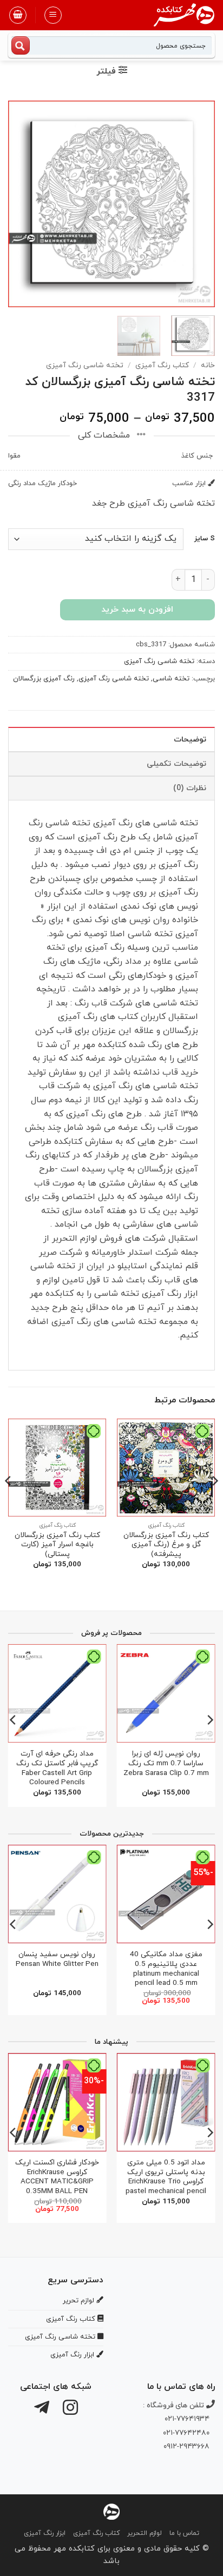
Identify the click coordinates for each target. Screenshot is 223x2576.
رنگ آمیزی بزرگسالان (44, 679)
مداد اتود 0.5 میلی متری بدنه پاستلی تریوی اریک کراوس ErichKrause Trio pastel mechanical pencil (166, 2177)
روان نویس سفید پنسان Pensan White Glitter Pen (57, 1959)
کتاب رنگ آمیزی (162, 365)
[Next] (18, 203)
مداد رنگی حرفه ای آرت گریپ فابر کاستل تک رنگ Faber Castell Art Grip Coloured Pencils (57, 1768)
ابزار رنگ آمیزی (45, 2533)
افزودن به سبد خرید (137, 610)
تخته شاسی (171, 679)
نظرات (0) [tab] (190, 788)
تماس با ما (184, 2533)
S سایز (205, 539)
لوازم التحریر (145, 2533)
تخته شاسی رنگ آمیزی (85, 365)
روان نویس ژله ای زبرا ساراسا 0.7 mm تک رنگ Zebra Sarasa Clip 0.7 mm (166, 1763)
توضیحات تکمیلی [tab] (176, 764)
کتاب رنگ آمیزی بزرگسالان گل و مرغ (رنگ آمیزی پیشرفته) (166, 1545)
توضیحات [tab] (190, 740)
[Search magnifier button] (21, 45)
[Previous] (197, 203)
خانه (208, 365)
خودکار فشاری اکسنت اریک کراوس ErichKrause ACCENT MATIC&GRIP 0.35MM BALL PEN (57, 2177)
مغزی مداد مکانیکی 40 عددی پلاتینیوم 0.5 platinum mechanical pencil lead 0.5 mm (166, 1969)
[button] (53, 15)
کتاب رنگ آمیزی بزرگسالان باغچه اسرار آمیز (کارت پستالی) (57, 1545)
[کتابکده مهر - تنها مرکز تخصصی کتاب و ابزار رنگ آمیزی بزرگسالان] (111, 2511)
